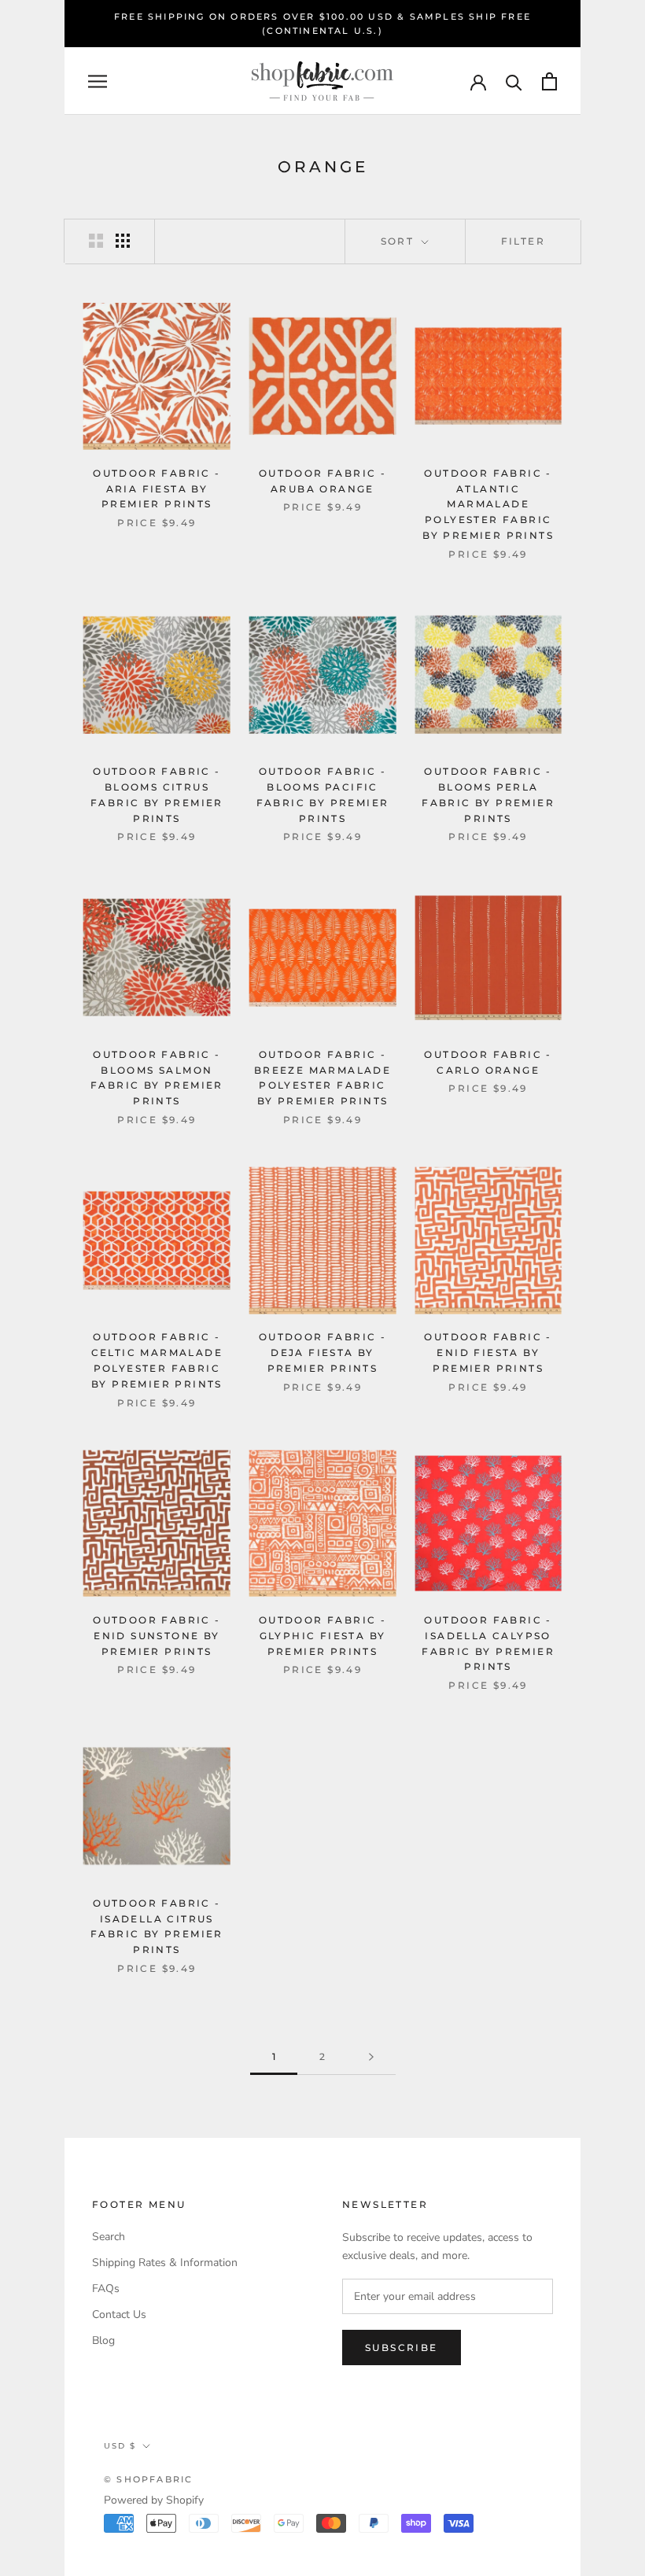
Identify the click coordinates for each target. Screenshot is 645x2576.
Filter (523, 241)
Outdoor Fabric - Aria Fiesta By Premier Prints (157, 489)
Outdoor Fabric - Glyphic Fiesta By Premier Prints (322, 1636)
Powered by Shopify (154, 2500)
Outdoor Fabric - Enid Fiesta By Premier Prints (488, 1352)
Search (109, 2237)
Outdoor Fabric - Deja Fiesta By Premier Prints (322, 1352)
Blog (103, 2340)
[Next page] (371, 2057)
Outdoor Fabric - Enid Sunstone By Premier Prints (157, 1636)
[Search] (514, 81)
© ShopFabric (148, 2479)
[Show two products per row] (96, 241)
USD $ (120, 2446)
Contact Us (119, 2314)
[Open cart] (549, 81)
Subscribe (402, 2348)
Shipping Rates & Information (165, 2263)
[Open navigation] (98, 81)
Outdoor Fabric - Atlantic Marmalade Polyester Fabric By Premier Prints (488, 504)
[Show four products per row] (123, 241)
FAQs (106, 2289)
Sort (400, 241)
